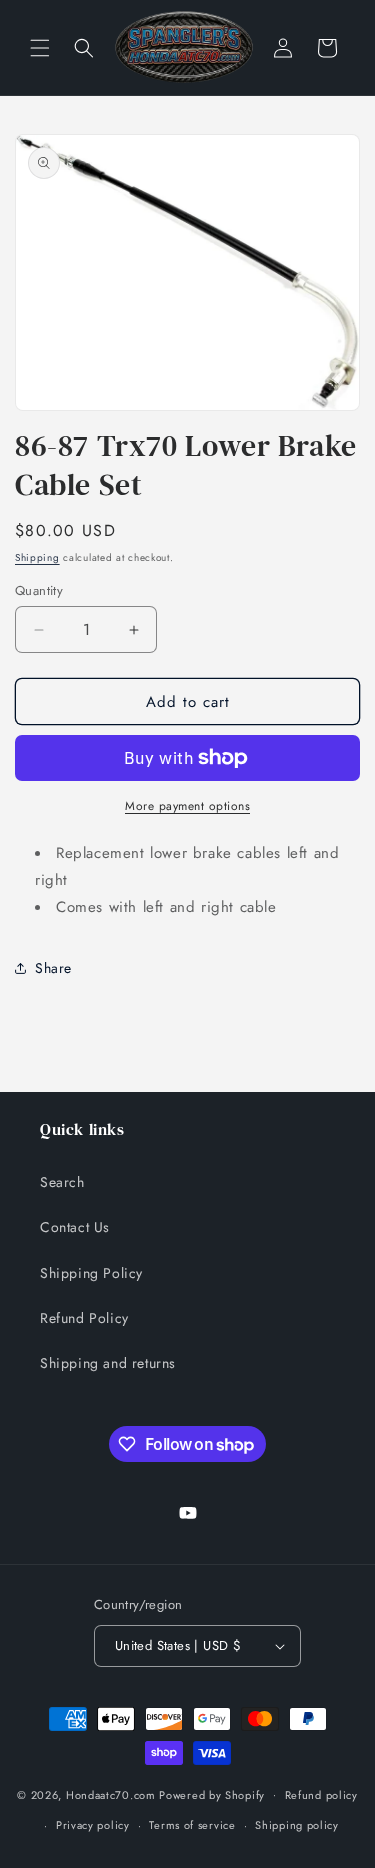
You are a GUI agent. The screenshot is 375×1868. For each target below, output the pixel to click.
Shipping (37, 557)
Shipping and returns (108, 1363)
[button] (40, 48)
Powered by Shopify (212, 1794)
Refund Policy (84, 1318)
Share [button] (53, 968)
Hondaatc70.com (111, 1794)
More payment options (187, 806)
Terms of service (192, 1825)
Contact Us (75, 1227)
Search (62, 1182)
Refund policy (321, 1795)
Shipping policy (297, 1825)
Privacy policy (93, 1825)
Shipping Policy (91, 1273)
